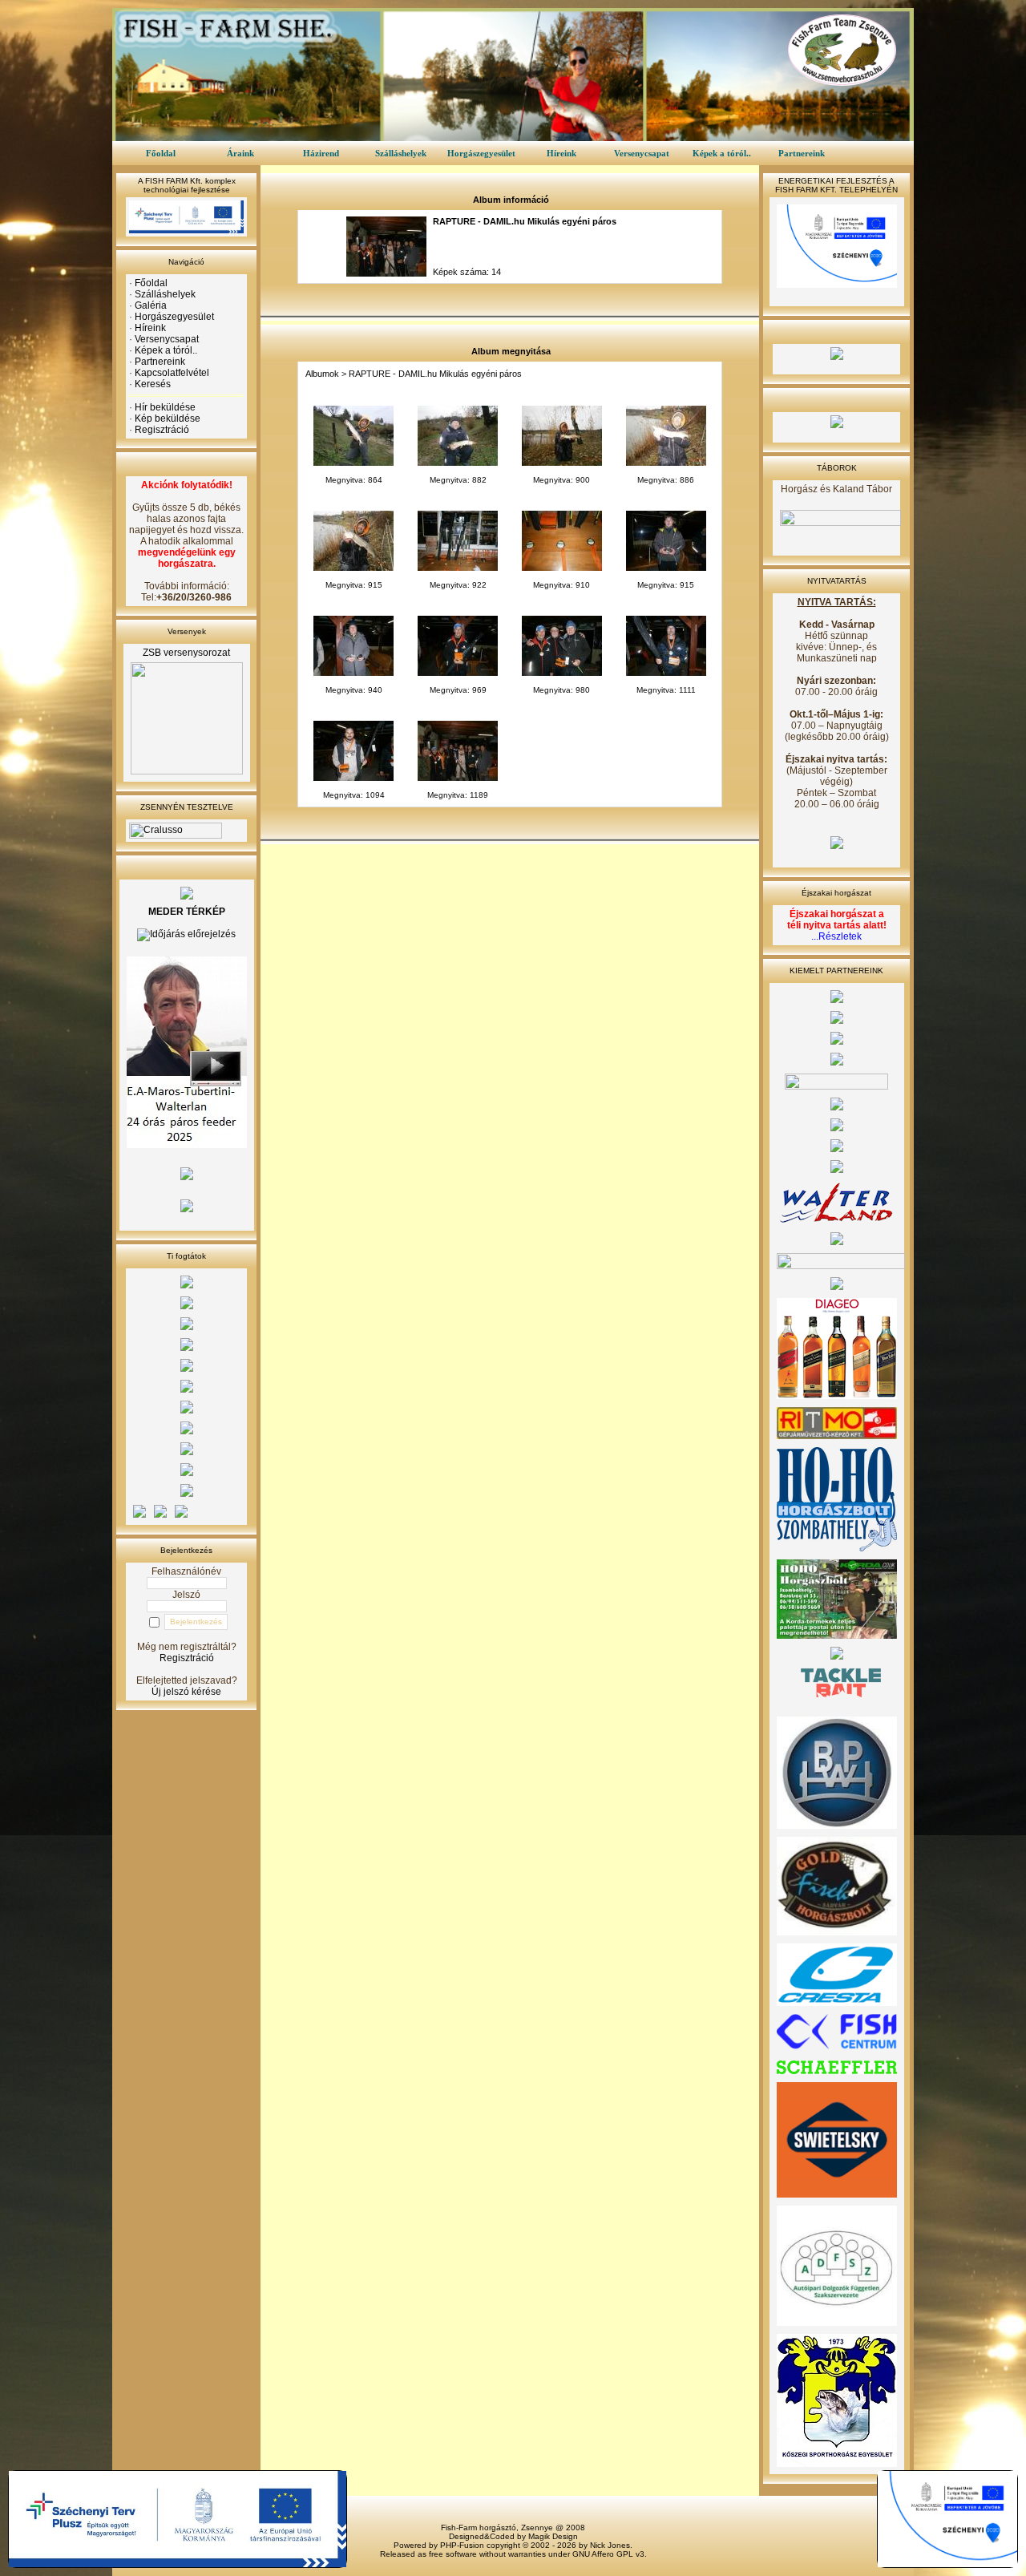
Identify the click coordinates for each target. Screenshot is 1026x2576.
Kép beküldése (168, 419)
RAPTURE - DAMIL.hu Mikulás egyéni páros (435, 374)
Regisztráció (162, 430)
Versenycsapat (642, 153)
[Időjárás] (186, 934)
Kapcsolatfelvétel (172, 373)
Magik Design (553, 2536)
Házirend (321, 153)
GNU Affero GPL (603, 2554)
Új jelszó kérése (186, 1692)
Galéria (151, 305)
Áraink (240, 153)
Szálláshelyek (401, 153)
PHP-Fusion (462, 2545)
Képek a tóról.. (722, 153)
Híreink (561, 153)
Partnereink (802, 153)
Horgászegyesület (481, 153)
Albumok (322, 374)
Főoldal (161, 153)
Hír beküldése (165, 407)
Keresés (153, 384)
